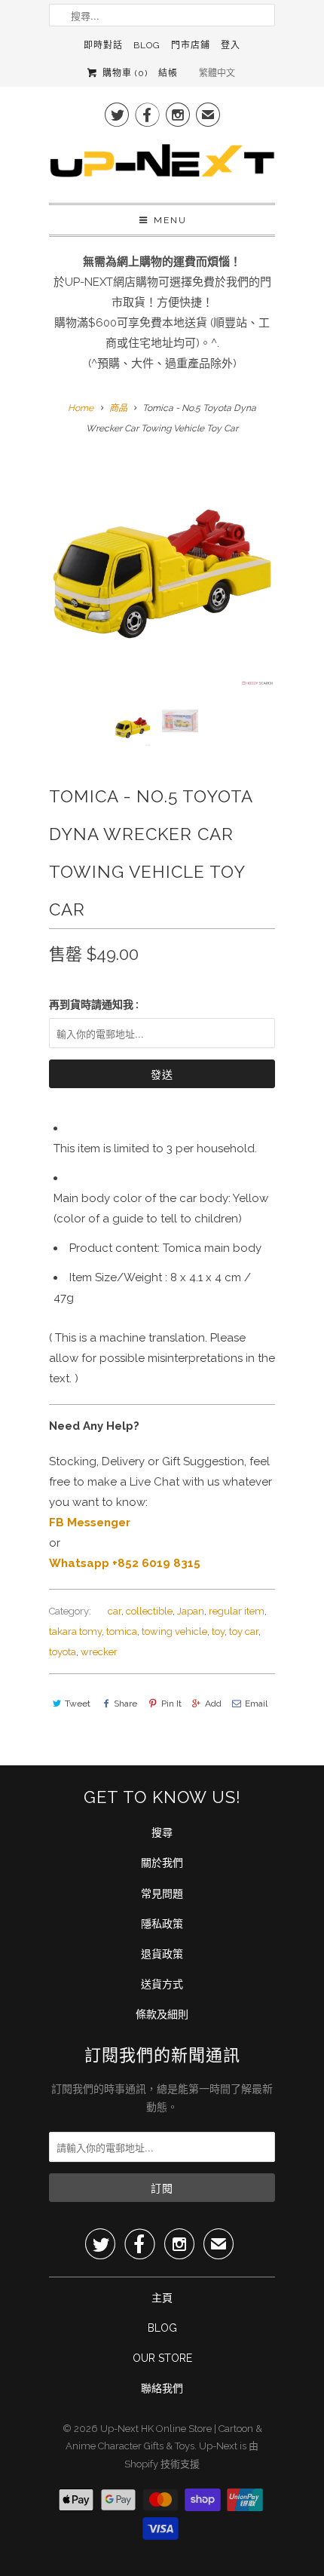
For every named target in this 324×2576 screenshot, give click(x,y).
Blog (147, 45)
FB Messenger (90, 1523)
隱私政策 (162, 1924)
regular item (237, 1611)
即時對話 (103, 45)
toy (218, 1631)
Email (256, 1704)
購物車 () (123, 73)
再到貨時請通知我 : (94, 1004)
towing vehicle (174, 1631)
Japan (191, 1611)
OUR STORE (162, 2358)
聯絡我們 (162, 2388)
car (115, 1611)
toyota (63, 1652)
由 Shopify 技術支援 (191, 2455)
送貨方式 (162, 1984)
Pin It (171, 1704)
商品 (118, 408)
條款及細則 (162, 2014)
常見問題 (162, 1894)
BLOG (162, 2328)
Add (213, 1704)
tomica (122, 1631)
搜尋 (162, 1832)
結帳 (168, 73)
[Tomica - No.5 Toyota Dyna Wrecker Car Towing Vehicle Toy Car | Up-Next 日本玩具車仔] (162, 574)
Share (125, 1704)
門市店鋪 (191, 45)
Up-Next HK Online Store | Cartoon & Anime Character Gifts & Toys (164, 2438)
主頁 (162, 2298)
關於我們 (162, 1863)
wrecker (99, 1652)
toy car (244, 1631)
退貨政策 (162, 1954)
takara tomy (75, 1631)
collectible (149, 1611)
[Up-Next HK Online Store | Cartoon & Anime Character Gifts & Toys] (162, 164)
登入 (231, 45)
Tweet (78, 1704)
